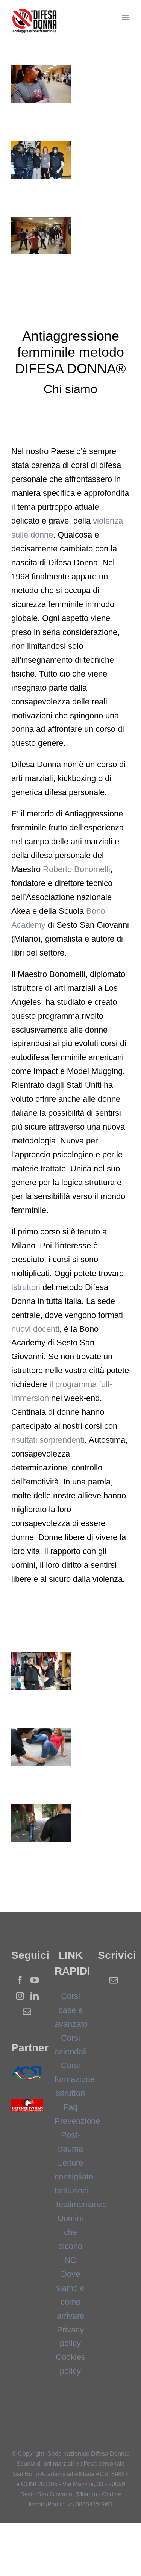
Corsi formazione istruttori (75, 2079)
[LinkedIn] (35, 1996)
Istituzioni (72, 2191)
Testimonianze (81, 2204)
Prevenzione (77, 2121)
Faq (70, 2107)
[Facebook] (20, 1980)
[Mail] (27, 2012)
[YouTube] (35, 1980)
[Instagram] (20, 1996)
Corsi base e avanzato (71, 2010)
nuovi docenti (35, 1329)
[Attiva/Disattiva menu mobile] (126, 17)
